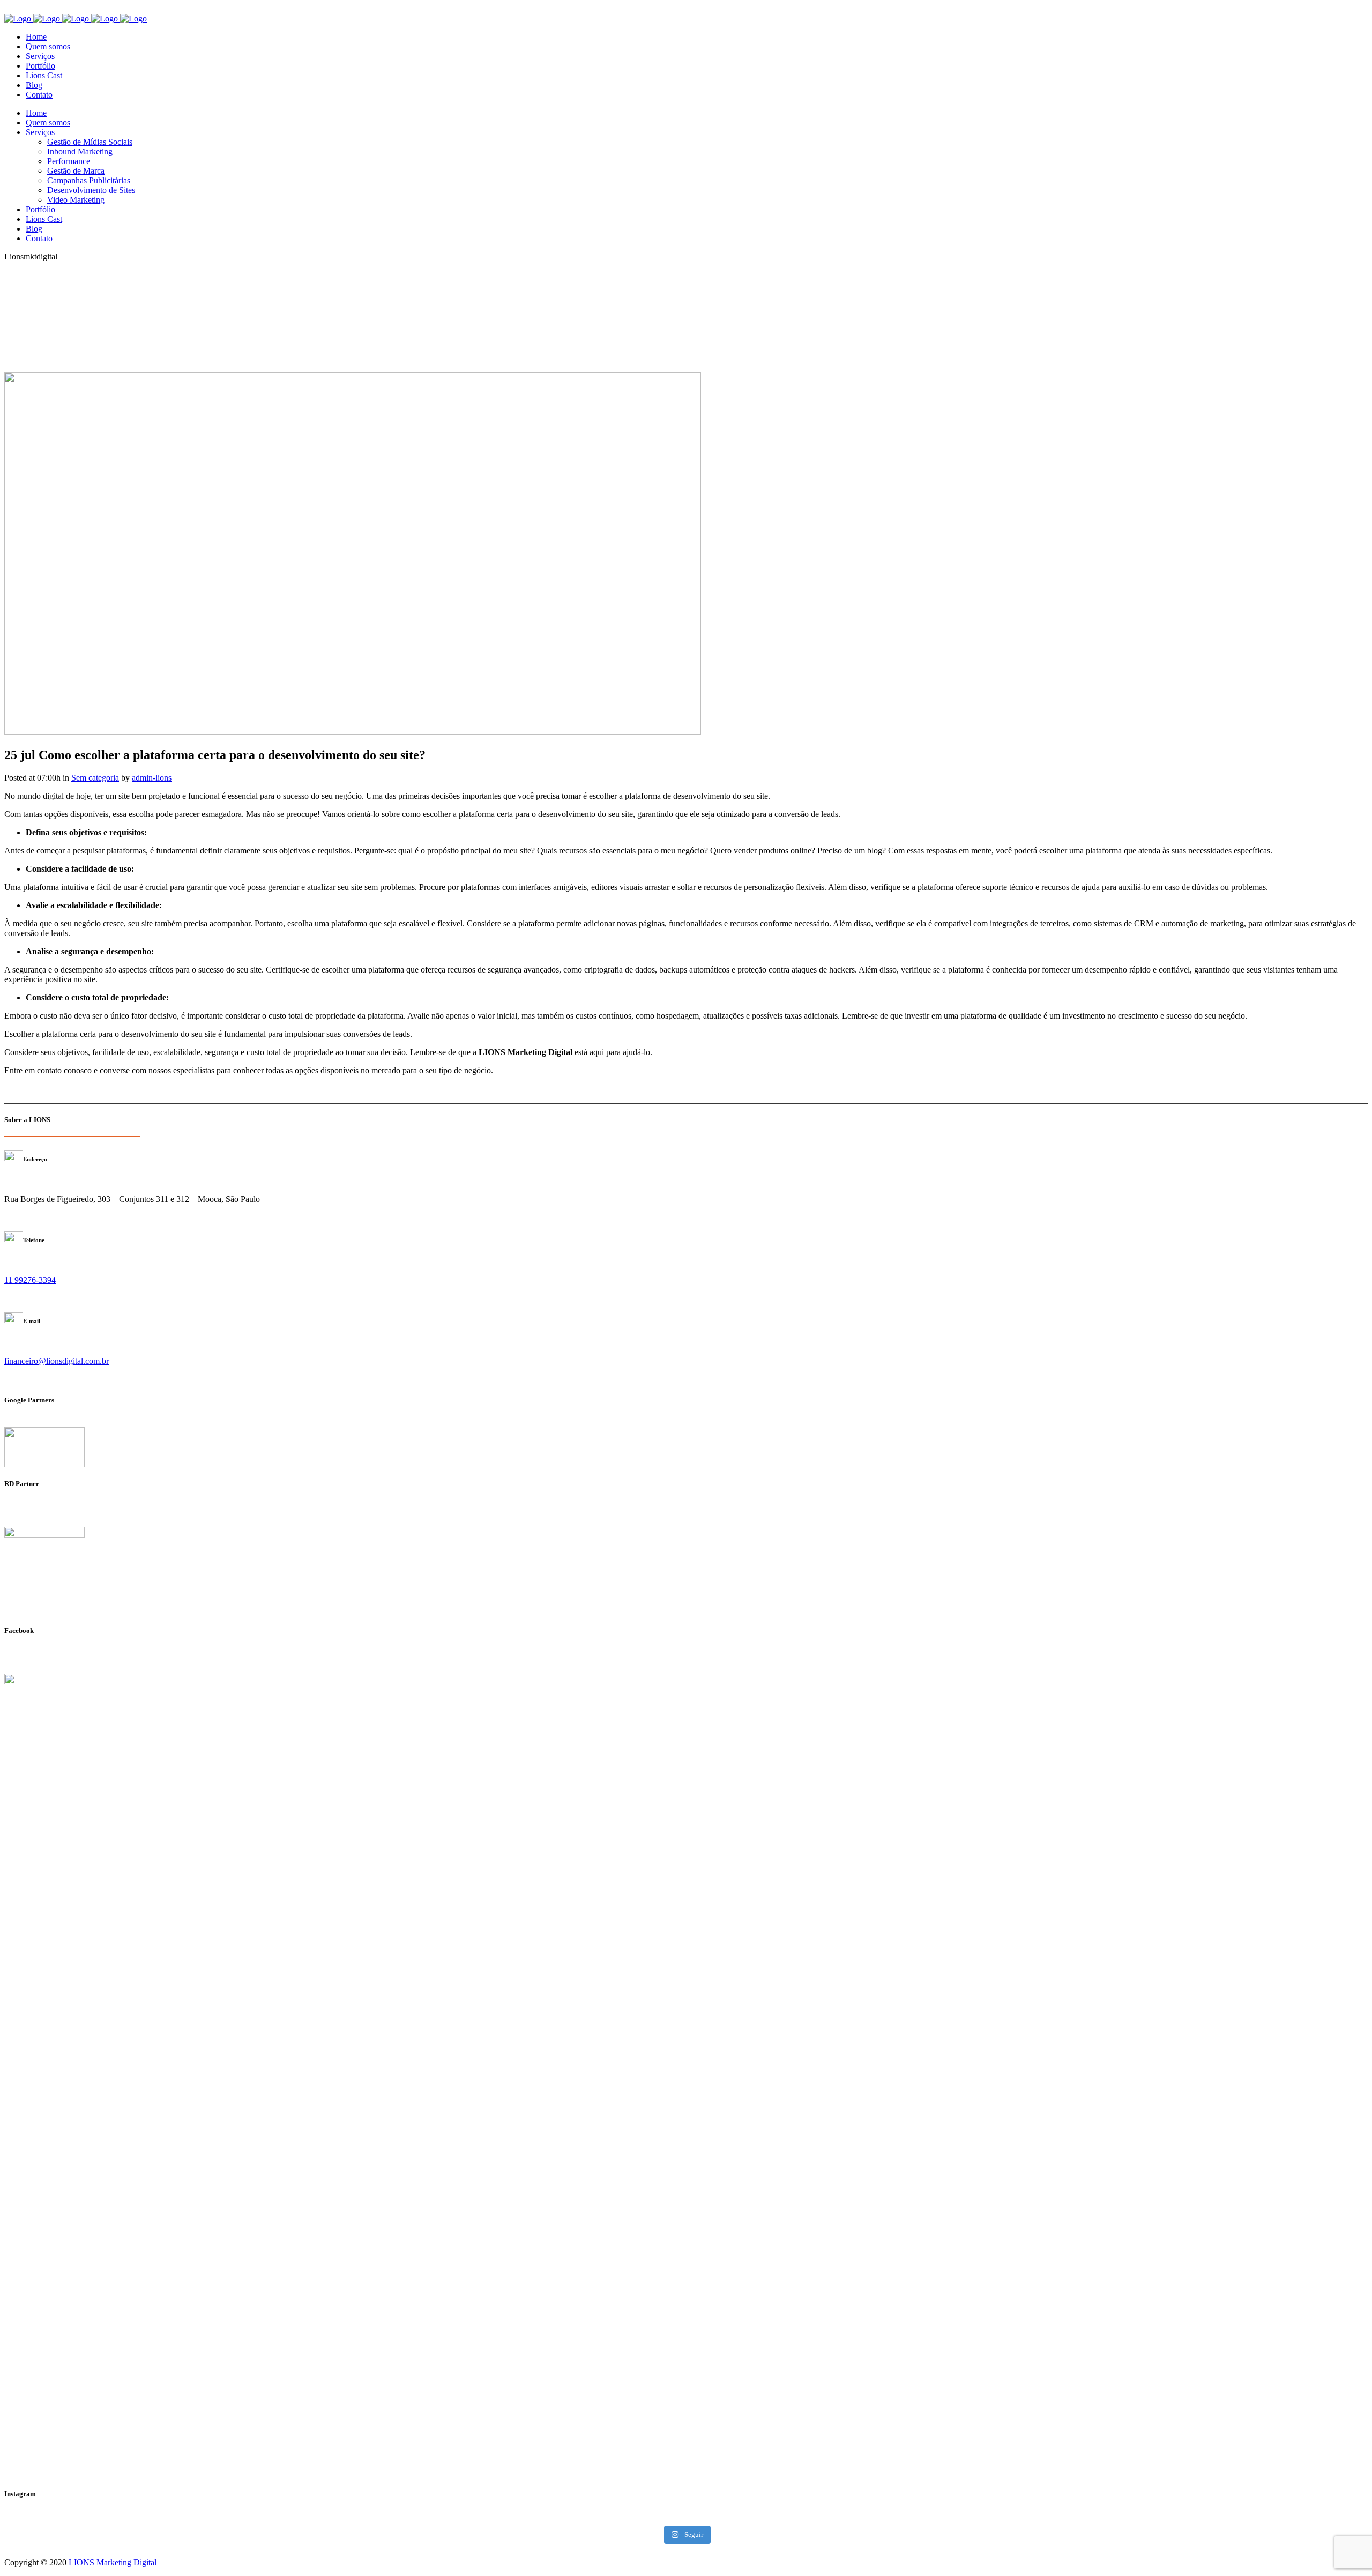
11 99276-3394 (30, 1280)
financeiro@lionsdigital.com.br (57, 1361)
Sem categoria (95, 778)
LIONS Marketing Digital (113, 2562)
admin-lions (152, 778)
